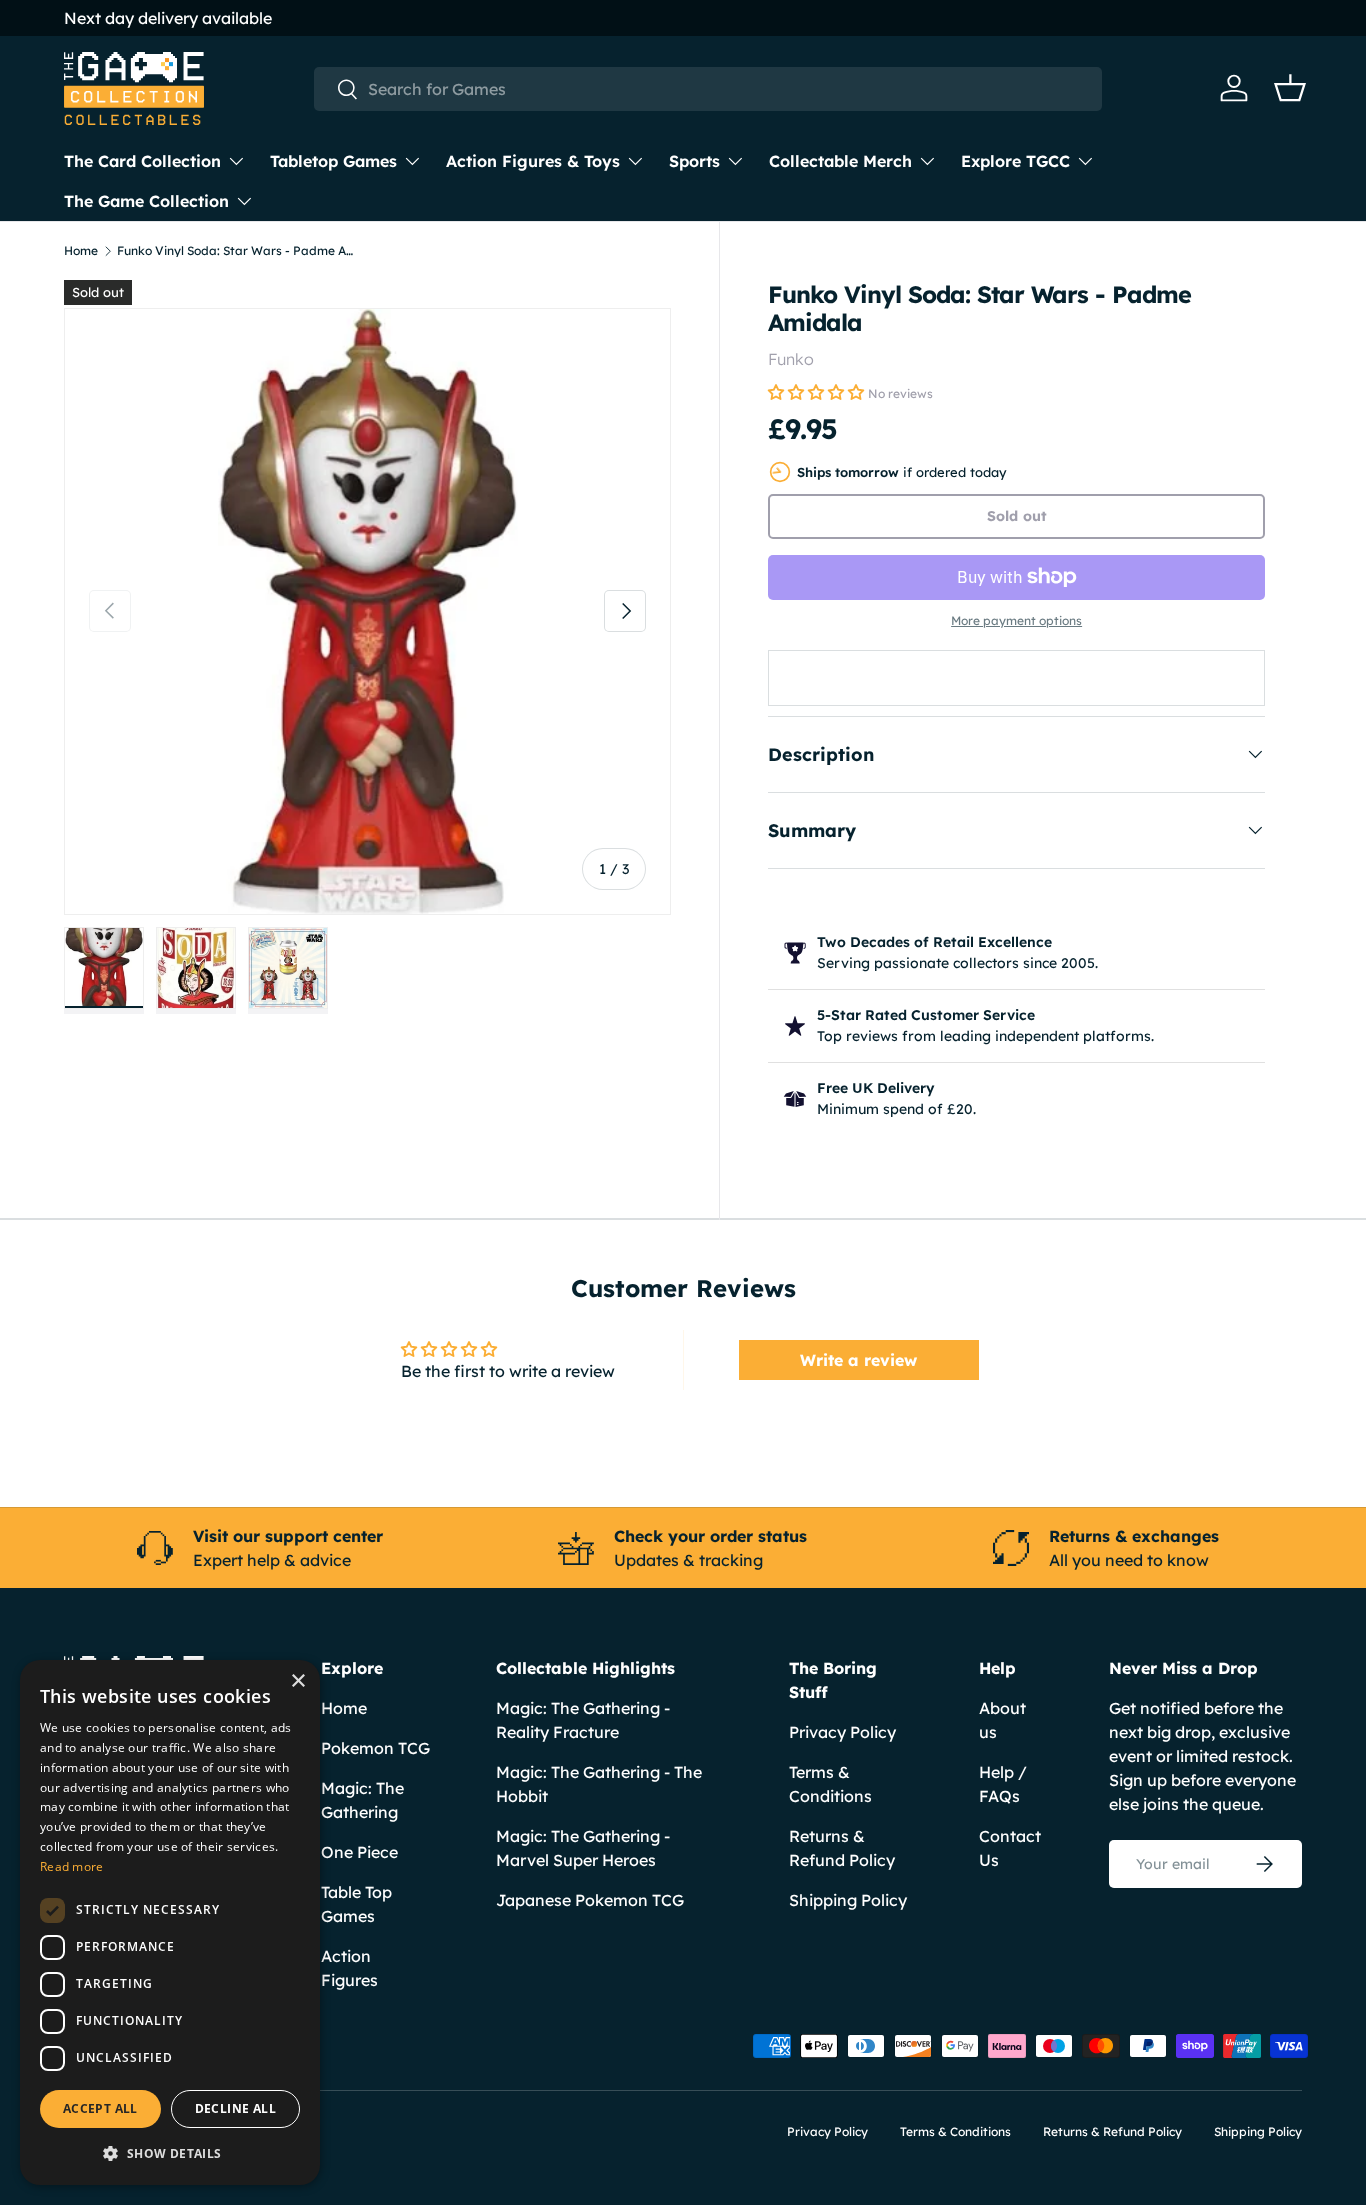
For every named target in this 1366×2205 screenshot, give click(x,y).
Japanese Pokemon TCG (590, 1900)
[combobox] (708, 89)
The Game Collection (146, 201)
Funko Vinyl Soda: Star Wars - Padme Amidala (237, 251)
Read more (72, 1866)
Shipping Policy (848, 1900)
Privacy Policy (842, 1732)
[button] (1290, 88)
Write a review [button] (858, 1360)
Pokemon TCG (375, 1748)
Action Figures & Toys (533, 161)
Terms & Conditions (955, 2131)
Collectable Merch (840, 161)
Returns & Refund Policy (1112, 2131)
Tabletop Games (333, 161)
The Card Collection (142, 161)
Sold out (1017, 516)
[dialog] (170, 1922)
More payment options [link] (1016, 620)
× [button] (297, 1681)
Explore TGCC (1015, 161)
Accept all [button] (100, 2108)
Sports (694, 161)
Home (81, 251)
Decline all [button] (235, 2108)
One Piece (359, 1852)
